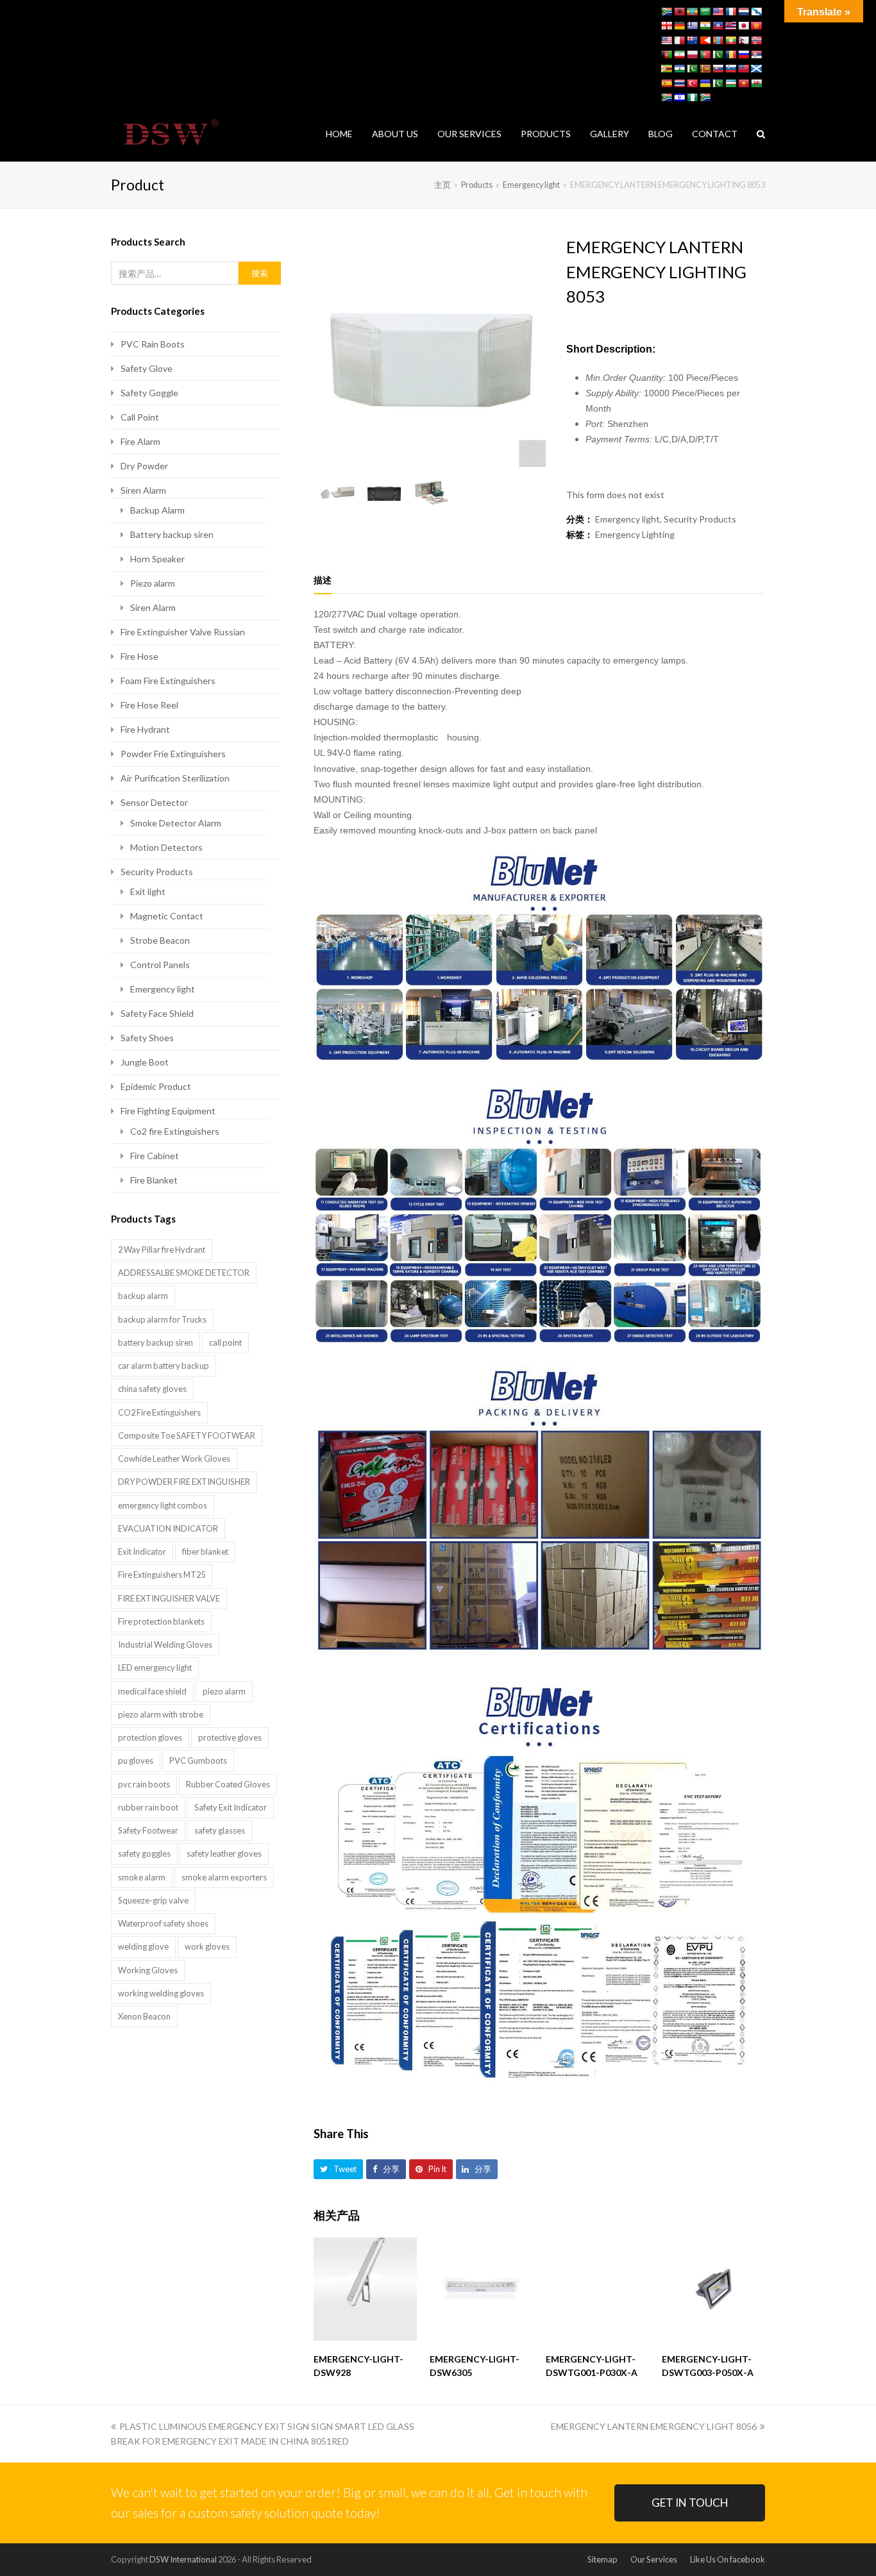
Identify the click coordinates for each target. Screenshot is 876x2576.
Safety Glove (147, 368)
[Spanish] (666, 83)
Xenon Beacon (144, 2016)
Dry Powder (144, 466)
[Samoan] (743, 69)
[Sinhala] (705, 69)
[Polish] (692, 54)
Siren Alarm (143, 490)
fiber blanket (205, 1551)
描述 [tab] (323, 580)
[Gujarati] (705, 26)
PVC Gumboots (198, 1761)
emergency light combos (163, 1505)
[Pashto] (666, 54)
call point (225, 1342)
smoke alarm (142, 1877)
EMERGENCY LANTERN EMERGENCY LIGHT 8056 (654, 2426)
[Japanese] (743, 26)
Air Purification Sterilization (175, 778)
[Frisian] (743, 12)
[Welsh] (756, 83)
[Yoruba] (692, 97)
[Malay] (666, 40)
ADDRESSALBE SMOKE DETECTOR (184, 1273)
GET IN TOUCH (690, 2503)
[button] (338, 2169)
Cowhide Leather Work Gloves (174, 1459)
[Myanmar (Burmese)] (730, 40)
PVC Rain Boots (153, 344)
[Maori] (692, 40)
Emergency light (628, 519)
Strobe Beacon (160, 940)
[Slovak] (718, 69)
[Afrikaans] (666, 12)
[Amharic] (692, 12)
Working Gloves (148, 1970)
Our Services (654, 2559)
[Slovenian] (730, 69)
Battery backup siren (172, 534)
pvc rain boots (144, 1784)
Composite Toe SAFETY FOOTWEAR (187, 1435)
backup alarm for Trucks (162, 1319)
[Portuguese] (705, 54)
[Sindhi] (692, 69)
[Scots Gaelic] (756, 69)
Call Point (140, 417)
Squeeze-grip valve (153, 1900)
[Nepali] (743, 40)
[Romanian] (730, 54)
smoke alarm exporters (224, 1877)
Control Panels (160, 965)
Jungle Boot (145, 1062)
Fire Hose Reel (149, 705)
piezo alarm (224, 1691)
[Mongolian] (718, 40)
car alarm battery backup (164, 1366)
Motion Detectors (166, 847)
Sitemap (602, 2559)
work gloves (207, 1946)
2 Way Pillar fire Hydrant (162, 1250)
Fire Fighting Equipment (168, 1111)
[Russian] (743, 54)
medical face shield (152, 1691)
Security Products (700, 519)
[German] (679, 26)
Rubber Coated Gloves (228, 1784)
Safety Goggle (149, 393)
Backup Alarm (157, 510)
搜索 (260, 273)
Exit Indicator (142, 1551)
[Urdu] (718, 83)
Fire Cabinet (155, 1156)
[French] (730, 12)
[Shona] (666, 69)
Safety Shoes (147, 1038)
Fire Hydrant (145, 729)
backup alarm (143, 1296)
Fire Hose (139, 656)
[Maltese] (679, 40)
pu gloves (136, 1761)
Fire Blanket (154, 1180)
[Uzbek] (730, 83)
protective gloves (230, 1737)
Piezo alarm (153, 583)
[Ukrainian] (705, 83)
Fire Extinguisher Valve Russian (183, 632)
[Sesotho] (679, 69)
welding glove (143, 1946)
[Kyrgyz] (756, 26)
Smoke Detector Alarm (176, 823)
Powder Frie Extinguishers (173, 754)
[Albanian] (679, 12)
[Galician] (756, 12)
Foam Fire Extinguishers (168, 681)
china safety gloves (152, 1389)
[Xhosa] (666, 97)
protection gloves (150, 1737)
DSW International (183, 2559)
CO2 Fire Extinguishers (159, 1412)
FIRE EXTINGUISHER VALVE (169, 1598)
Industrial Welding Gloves (165, 1644)
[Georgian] (666, 26)
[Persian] (679, 54)
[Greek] (692, 26)
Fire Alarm (140, 441)
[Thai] (679, 83)
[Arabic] (705, 12)
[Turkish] (692, 83)
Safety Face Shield (157, 1013)
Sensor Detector (154, 802)
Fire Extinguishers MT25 (162, 1575)
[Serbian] (756, 54)
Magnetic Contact (167, 916)
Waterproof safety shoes (163, 1923)
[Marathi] (705, 40)
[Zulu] (705, 97)
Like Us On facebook (728, 2559)
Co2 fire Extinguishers (175, 1131)
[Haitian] (718, 26)
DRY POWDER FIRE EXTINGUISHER (184, 1482)
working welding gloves (161, 1993)
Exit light (148, 891)
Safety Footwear (148, 1830)
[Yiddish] (679, 97)
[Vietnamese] (743, 83)
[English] (718, 12)
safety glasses (220, 1830)
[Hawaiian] (730, 26)
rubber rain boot (148, 1807)
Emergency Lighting (635, 534)
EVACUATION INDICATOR (168, 1528)
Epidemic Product (156, 1086)
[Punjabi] (718, 54)
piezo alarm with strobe (161, 1714)
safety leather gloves (224, 1853)
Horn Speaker (157, 559)
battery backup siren (156, 1342)
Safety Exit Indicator (231, 1807)
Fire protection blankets (161, 1621)
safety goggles (144, 1853)
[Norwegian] (756, 40)
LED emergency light (155, 1668)
